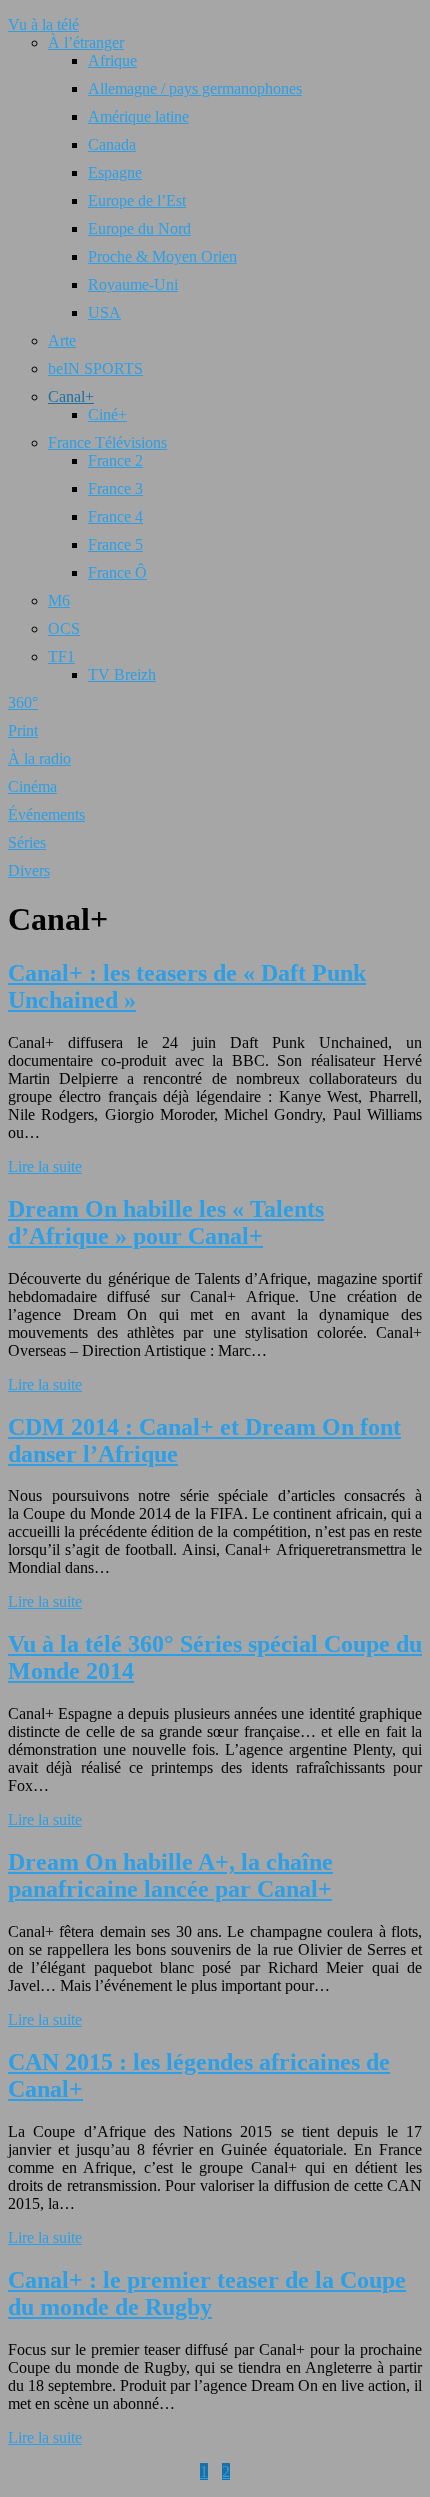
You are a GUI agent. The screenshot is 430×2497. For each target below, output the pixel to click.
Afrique (112, 60)
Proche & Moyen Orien (162, 256)
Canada (112, 144)
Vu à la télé (43, 24)
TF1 (61, 656)
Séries (27, 842)
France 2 (115, 460)
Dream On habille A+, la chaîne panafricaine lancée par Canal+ (170, 1875)
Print (23, 730)
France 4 (115, 516)
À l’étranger (86, 42)
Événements (46, 814)
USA (104, 312)
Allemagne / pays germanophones (195, 88)
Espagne (115, 172)
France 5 (115, 544)
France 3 (115, 488)
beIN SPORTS (95, 368)
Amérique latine (138, 116)
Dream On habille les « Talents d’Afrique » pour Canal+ (166, 1222)
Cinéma (32, 786)
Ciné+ (107, 414)
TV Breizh (122, 674)
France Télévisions (107, 442)
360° (23, 702)
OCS (64, 628)
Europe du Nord (139, 228)
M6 (59, 600)
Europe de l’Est (137, 200)
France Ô (117, 572)
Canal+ (71, 396)
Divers (29, 870)
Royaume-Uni (133, 284)
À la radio (39, 758)
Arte (62, 340)
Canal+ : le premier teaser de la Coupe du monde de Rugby (207, 2293)
